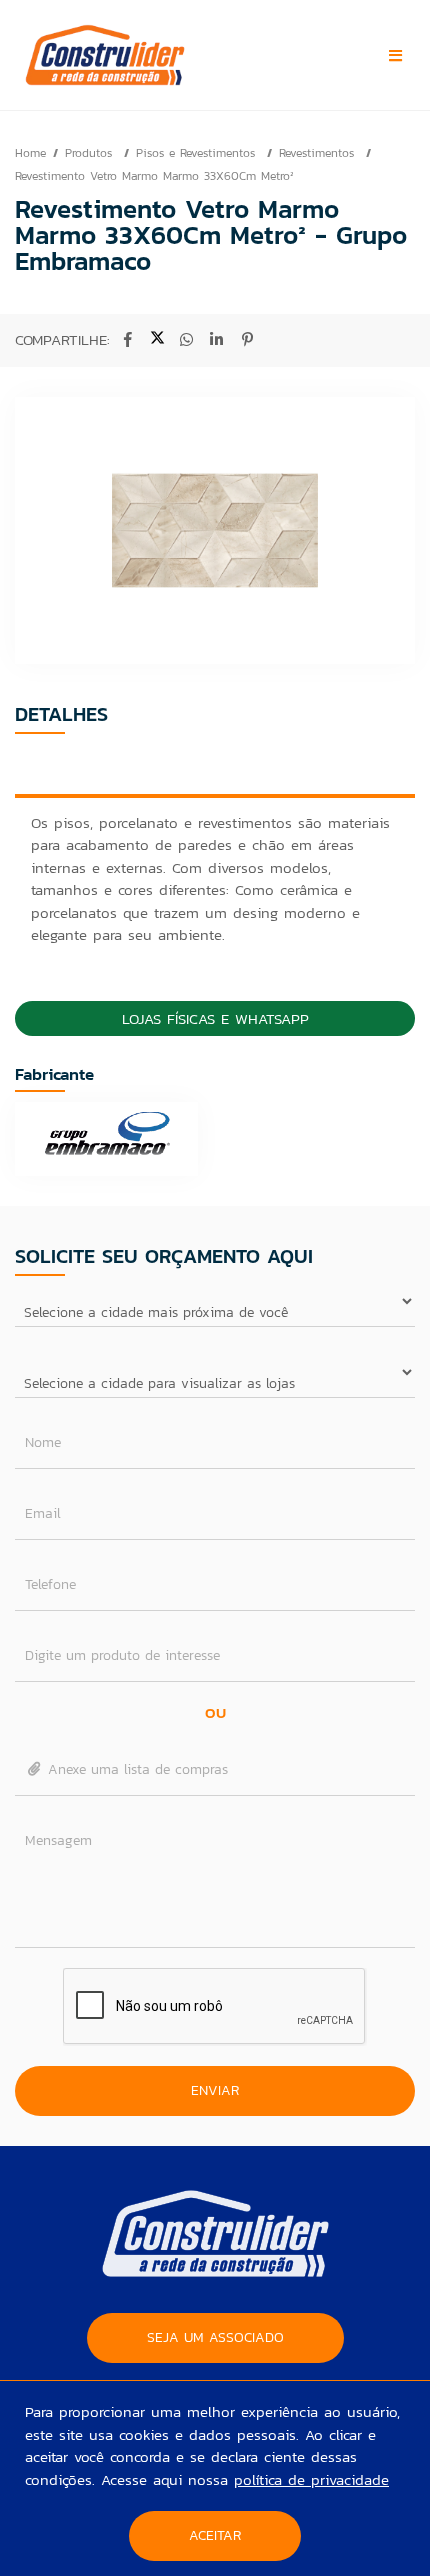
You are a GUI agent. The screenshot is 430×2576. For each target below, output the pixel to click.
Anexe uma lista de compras (135, 1769)
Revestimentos (319, 153)
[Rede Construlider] (143, 55)
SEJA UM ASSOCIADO (215, 2337)
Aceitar (215, 2535)
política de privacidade (311, 2479)
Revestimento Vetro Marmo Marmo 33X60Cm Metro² (154, 176)
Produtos (91, 153)
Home (30, 153)
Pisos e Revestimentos (198, 153)
